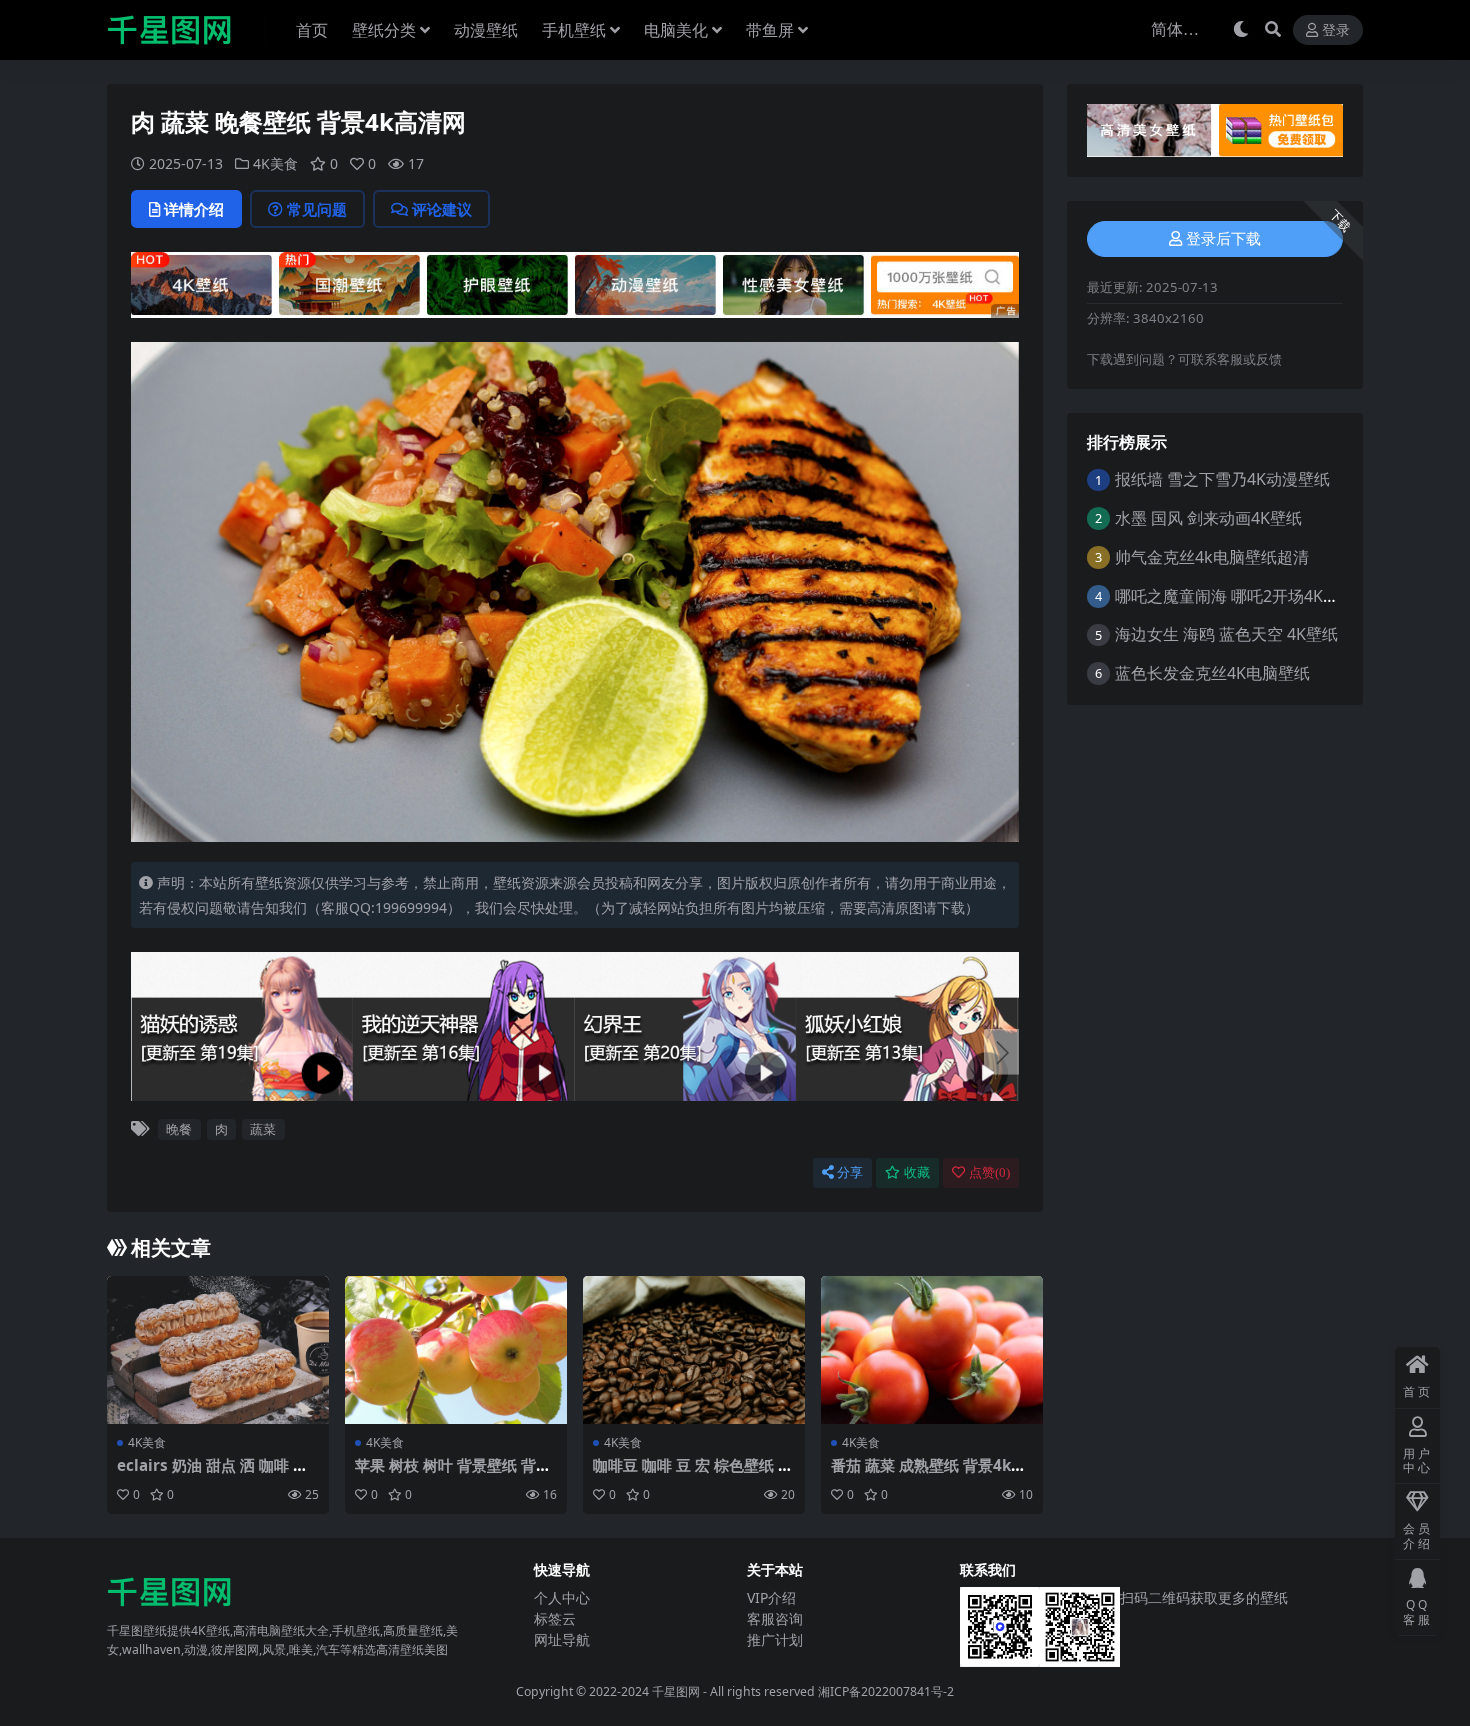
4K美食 (275, 163)
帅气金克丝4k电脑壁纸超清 (1212, 557)
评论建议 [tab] (442, 209)
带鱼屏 (770, 30)
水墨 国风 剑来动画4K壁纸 (1208, 518)
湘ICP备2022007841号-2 (886, 1691)
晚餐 (179, 1129)
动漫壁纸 (486, 30)
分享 (850, 1172)
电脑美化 (676, 30)
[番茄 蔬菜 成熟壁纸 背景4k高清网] (932, 1350)
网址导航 (562, 1639)
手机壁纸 (574, 30)
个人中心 (562, 1597)
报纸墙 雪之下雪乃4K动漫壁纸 (1222, 479)
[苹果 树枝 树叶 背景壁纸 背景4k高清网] (456, 1350)
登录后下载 (1223, 239)
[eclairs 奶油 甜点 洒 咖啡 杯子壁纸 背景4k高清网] (218, 1350)
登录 (1336, 30)
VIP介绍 (771, 1597)
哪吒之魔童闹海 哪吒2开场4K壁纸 (1235, 596)
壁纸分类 (384, 30)
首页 (312, 30)
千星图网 (674, 1691)
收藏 (917, 1172)
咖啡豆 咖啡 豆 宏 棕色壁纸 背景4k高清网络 (693, 1474)
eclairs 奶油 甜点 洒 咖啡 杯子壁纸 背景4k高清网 (212, 1474)
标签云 (555, 1618)
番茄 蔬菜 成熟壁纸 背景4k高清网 (928, 1474)
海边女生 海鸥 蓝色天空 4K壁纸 (1226, 634)
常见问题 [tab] (317, 209)
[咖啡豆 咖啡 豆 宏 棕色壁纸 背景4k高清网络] (694, 1350)
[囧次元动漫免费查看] (575, 283)
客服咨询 (775, 1618)
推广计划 (775, 1639)
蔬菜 (263, 1129)
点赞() (989, 1172)
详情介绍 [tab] (194, 209)
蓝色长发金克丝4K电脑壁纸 (1212, 673)
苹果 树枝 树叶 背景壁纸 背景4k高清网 (453, 1474)
